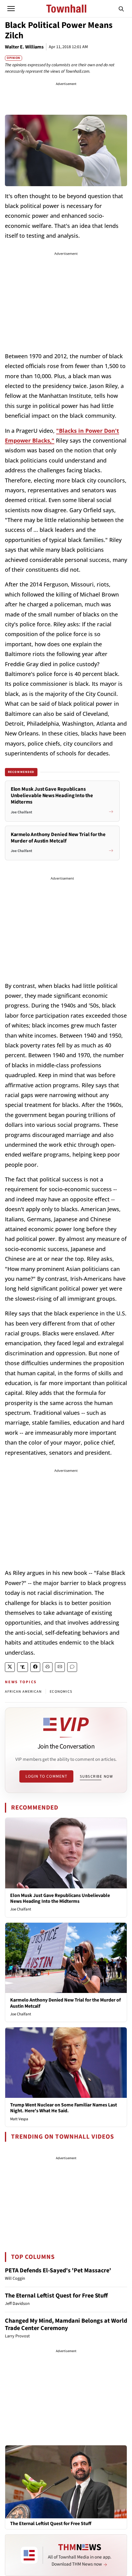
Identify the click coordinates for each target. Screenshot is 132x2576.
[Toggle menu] (11, 9)
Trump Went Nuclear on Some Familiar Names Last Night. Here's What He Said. (64, 2108)
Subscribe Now (96, 1776)
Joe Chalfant (21, 1909)
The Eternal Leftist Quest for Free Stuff (56, 2296)
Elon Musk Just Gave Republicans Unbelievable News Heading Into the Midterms (60, 1898)
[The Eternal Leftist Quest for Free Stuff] (66, 2482)
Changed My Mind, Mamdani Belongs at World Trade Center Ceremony (66, 2325)
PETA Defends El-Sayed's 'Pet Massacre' (58, 2271)
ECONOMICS (61, 1692)
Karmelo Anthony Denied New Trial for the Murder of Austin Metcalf (65, 2003)
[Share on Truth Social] (23, 1667)
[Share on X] (10, 1667)
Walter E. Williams (24, 47)
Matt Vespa (19, 2119)
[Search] (121, 9)
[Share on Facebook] (35, 1667)
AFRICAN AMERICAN (23, 1692)
